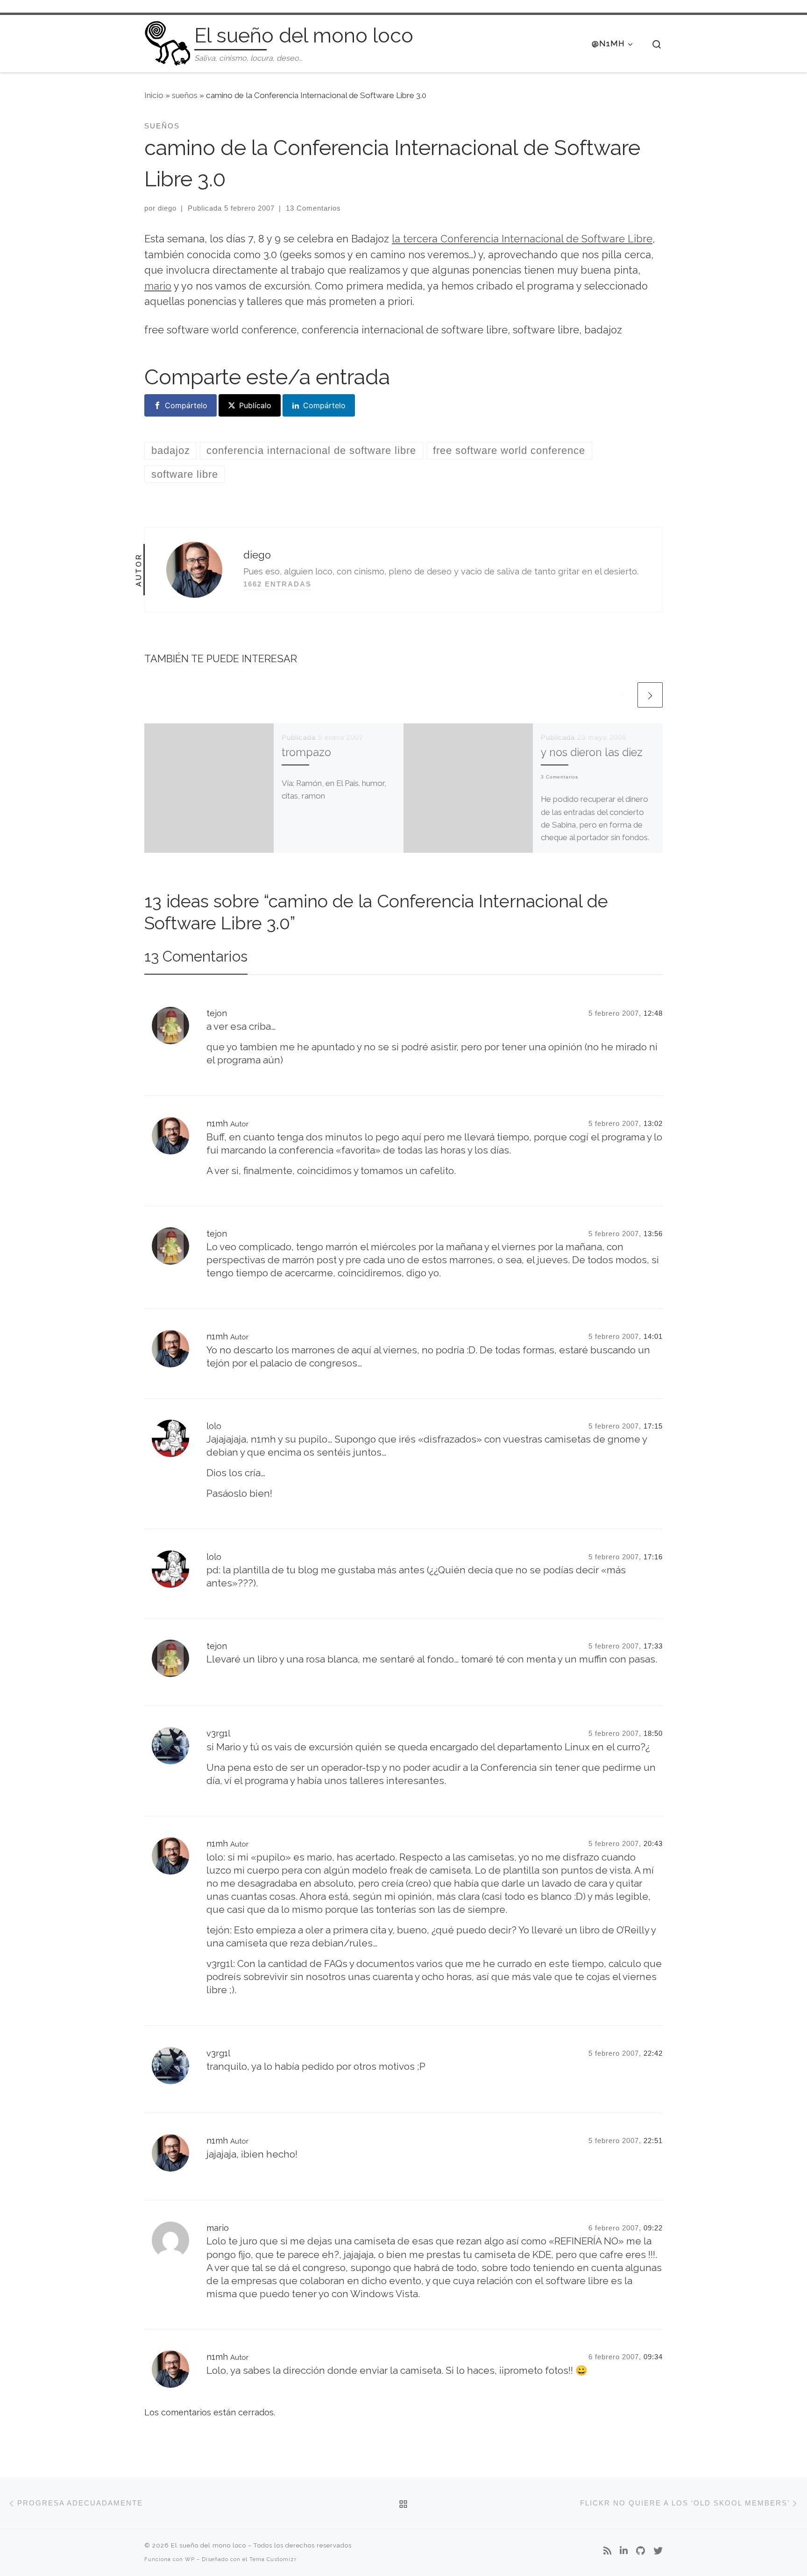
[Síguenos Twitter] (658, 2551)
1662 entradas (277, 584)
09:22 (653, 2228)
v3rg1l (218, 1733)
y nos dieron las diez (592, 752)
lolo (214, 1426)
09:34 (653, 2357)
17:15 (653, 1426)
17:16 (653, 1557)
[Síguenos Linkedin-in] (624, 2551)
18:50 (653, 1733)
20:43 (653, 1844)
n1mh (217, 1123)
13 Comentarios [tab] (196, 956)
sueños (185, 95)
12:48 (653, 1013)
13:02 (653, 1123)
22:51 (653, 2141)
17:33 (653, 1646)
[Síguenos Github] (641, 2551)
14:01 (653, 1336)
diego (167, 208)
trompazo (306, 752)
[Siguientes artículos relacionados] (650, 695)
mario (158, 286)
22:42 (653, 2053)
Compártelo (186, 405)
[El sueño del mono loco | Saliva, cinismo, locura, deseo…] (168, 42)
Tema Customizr (273, 2559)
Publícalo (255, 405)
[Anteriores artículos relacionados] (623, 695)
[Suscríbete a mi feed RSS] (607, 2551)
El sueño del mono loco (209, 2545)
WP (190, 2559)
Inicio (154, 95)
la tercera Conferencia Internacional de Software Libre (522, 239)
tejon (217, 1013)
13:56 (653, 1234)
